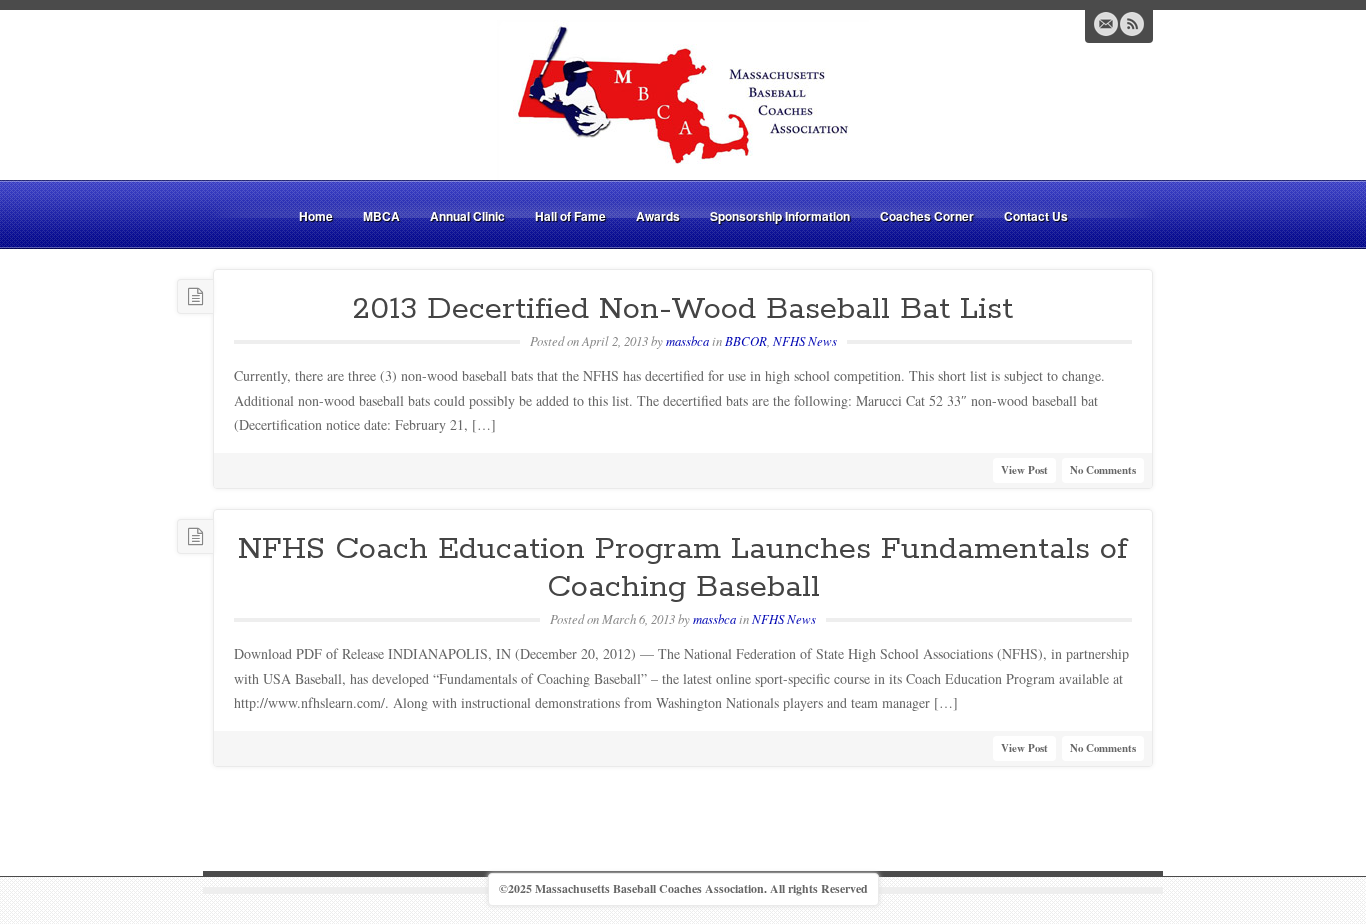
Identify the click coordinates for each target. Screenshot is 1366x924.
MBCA (381, 216)
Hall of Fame (570, 216)
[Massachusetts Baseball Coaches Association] (683, 97)
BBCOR (746, 340)
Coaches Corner (927, 216)
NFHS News (805, 340)
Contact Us (1036, 216)
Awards (658, 216)
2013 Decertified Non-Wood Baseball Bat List (683, 309)
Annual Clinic (467, 216)
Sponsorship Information (780, 216)
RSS (1132, 24)
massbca (687, 340)
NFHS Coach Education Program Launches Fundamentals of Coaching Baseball (683, 568)
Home (316, 216)
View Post (1024, 470)
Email (1106, 24)
